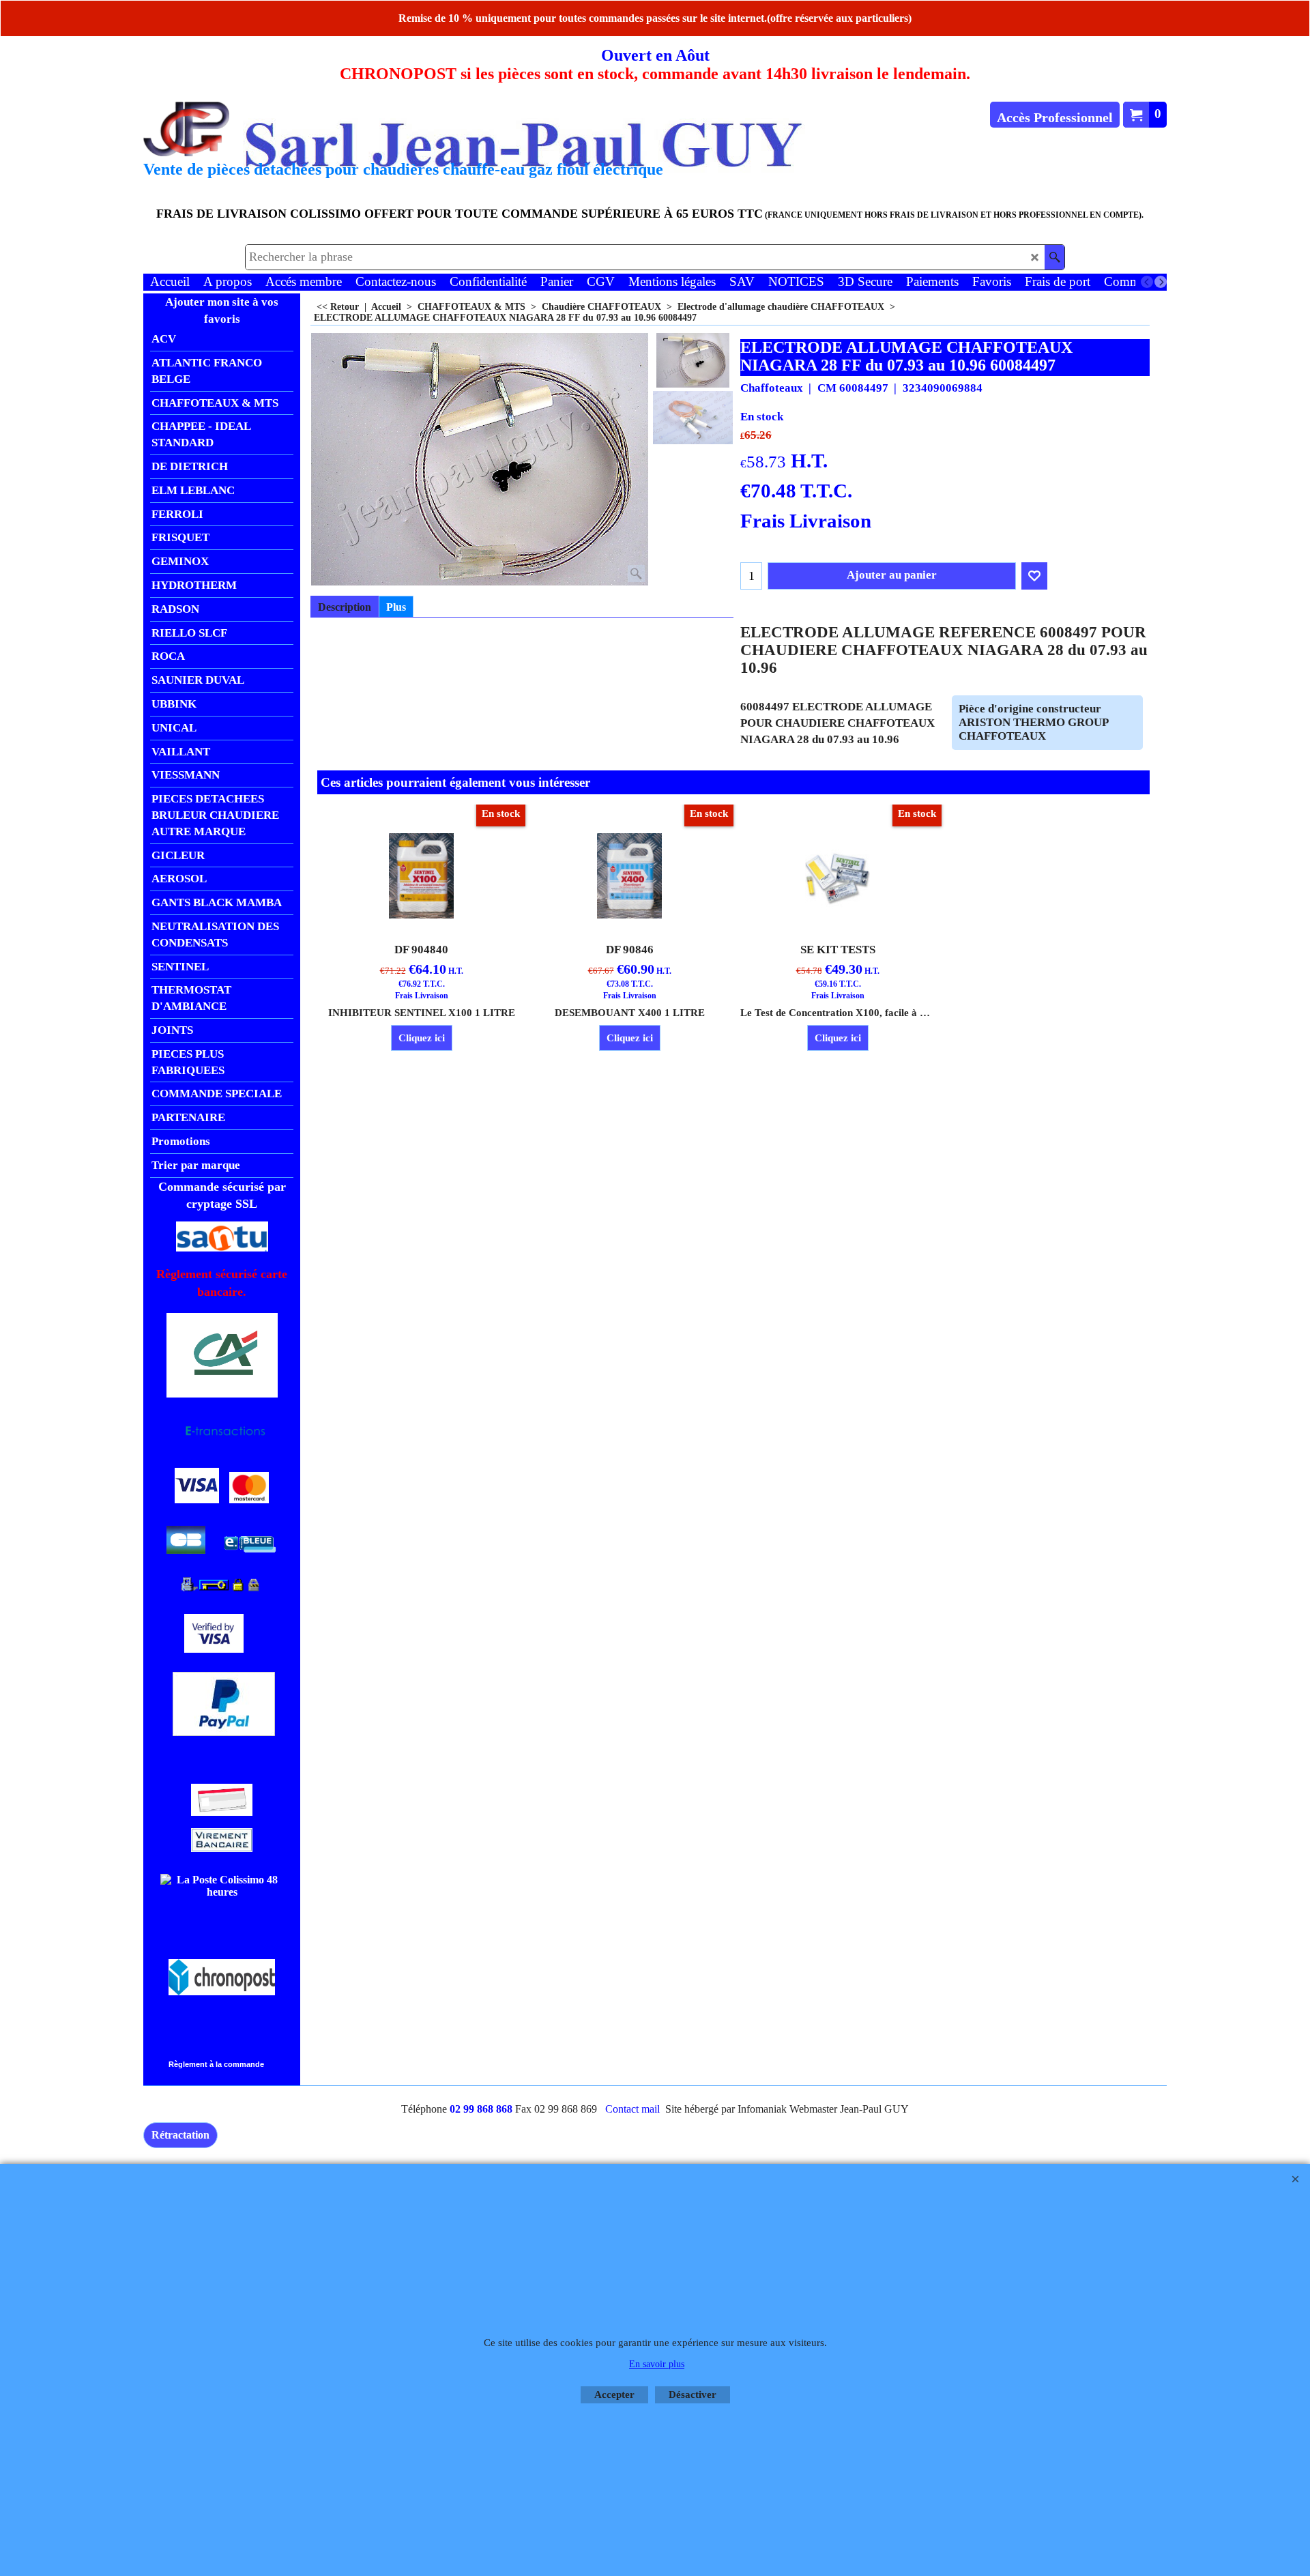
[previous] (1147, 282)
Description (345, 607)
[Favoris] (1034, 576)
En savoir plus (657, 2364)
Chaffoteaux (772, 388)
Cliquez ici (422, 1038)
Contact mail (632, 2109)
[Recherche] (1054, 257)
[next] (1161, 282)
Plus (396, 607)
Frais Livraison (806, 521)
